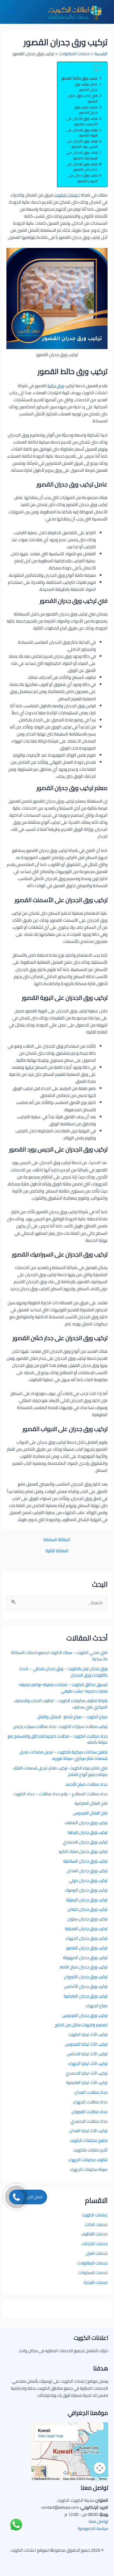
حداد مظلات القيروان (90, 2111)
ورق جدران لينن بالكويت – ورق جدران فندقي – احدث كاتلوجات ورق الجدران (63, 1672)
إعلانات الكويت (95, 2215)
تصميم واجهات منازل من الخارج (81, 2025)
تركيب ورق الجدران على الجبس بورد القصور (82, 144)
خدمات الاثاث (96, 2224)
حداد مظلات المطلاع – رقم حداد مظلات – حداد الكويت (61, 1794)
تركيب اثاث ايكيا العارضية (87, 2082)
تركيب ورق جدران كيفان (88, 1909)
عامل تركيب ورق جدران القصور (86, 87)
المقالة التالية (57, 1551)
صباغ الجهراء (97, 2006)
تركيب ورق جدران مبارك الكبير (83, 1851)
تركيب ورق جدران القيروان (86, 1977)
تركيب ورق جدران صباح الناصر (84, 1967)
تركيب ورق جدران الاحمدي (85, 1842)
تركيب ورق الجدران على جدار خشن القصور (82, 167)
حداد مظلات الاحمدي (89, 2121)
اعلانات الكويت (67, 195)
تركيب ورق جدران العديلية (86, 1928)
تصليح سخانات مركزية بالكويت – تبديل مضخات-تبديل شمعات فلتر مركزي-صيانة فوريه (63, 1755)
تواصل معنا (98, 2521)
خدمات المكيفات (93, 2273)
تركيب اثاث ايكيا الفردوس (86, 2044)
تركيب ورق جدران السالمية (85, 1861)
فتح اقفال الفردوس (90, 1813)
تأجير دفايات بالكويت (90, 2150)
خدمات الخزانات (95, 2243)
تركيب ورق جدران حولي (88, 1880)
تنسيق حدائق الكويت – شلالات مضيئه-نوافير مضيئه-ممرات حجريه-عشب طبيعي (63, 1688)
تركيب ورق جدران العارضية (86, 1996)
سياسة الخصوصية (93, 2528)
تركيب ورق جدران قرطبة (88, 1832)
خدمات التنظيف (94, 2234)
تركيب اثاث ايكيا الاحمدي (87, 2073)
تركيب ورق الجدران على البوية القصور (82, 133)
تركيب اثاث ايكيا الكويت (88, 2034)
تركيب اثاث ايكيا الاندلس (87, 2054)
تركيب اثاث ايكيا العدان (88, 2131)
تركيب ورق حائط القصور (80, 78)
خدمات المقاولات (92, 2263)
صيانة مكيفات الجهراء (89, 2169)
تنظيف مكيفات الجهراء (88, 2160)
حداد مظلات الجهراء (90, 2102)
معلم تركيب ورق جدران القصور (86, 110)
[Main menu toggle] (12, 12)
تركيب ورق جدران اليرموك (86, 1890)
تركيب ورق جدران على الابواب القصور (83, 178)
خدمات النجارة (96, 2282)
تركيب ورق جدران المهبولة (85, 1957)
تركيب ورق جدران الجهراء (87, 1938)
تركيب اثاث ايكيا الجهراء (88, 2063)
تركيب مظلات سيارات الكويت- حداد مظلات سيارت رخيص (60, 1726)
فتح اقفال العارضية (91, 1803)
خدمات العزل (97, 2253)
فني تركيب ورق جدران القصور (83, 99)
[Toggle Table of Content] (95, 70)
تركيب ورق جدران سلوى (87, 1919)
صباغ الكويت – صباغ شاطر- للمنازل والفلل (72, 1717)
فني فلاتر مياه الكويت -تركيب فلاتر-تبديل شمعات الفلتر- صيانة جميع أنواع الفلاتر (60, 1771)
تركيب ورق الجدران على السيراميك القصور (82, 155)
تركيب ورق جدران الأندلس (86, 1986)
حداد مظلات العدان (91, 2092)
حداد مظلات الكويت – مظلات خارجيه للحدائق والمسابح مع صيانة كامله (58, 1739)
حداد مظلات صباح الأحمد (86, 1784)
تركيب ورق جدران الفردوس (85, 2015)
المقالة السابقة (57, 1540)
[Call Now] (16, 2197)
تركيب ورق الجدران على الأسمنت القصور (82, 121)
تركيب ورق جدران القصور (87, 1948)
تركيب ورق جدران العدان (87, 1871)
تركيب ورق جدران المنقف (86, 1823)
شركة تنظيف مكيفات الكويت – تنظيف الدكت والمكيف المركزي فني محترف (61, 1704)
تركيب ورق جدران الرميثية (87, 1900)
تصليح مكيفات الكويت (89, 2140)
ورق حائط (56, 386)
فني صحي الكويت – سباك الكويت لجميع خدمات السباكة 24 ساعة (59, 1656)
